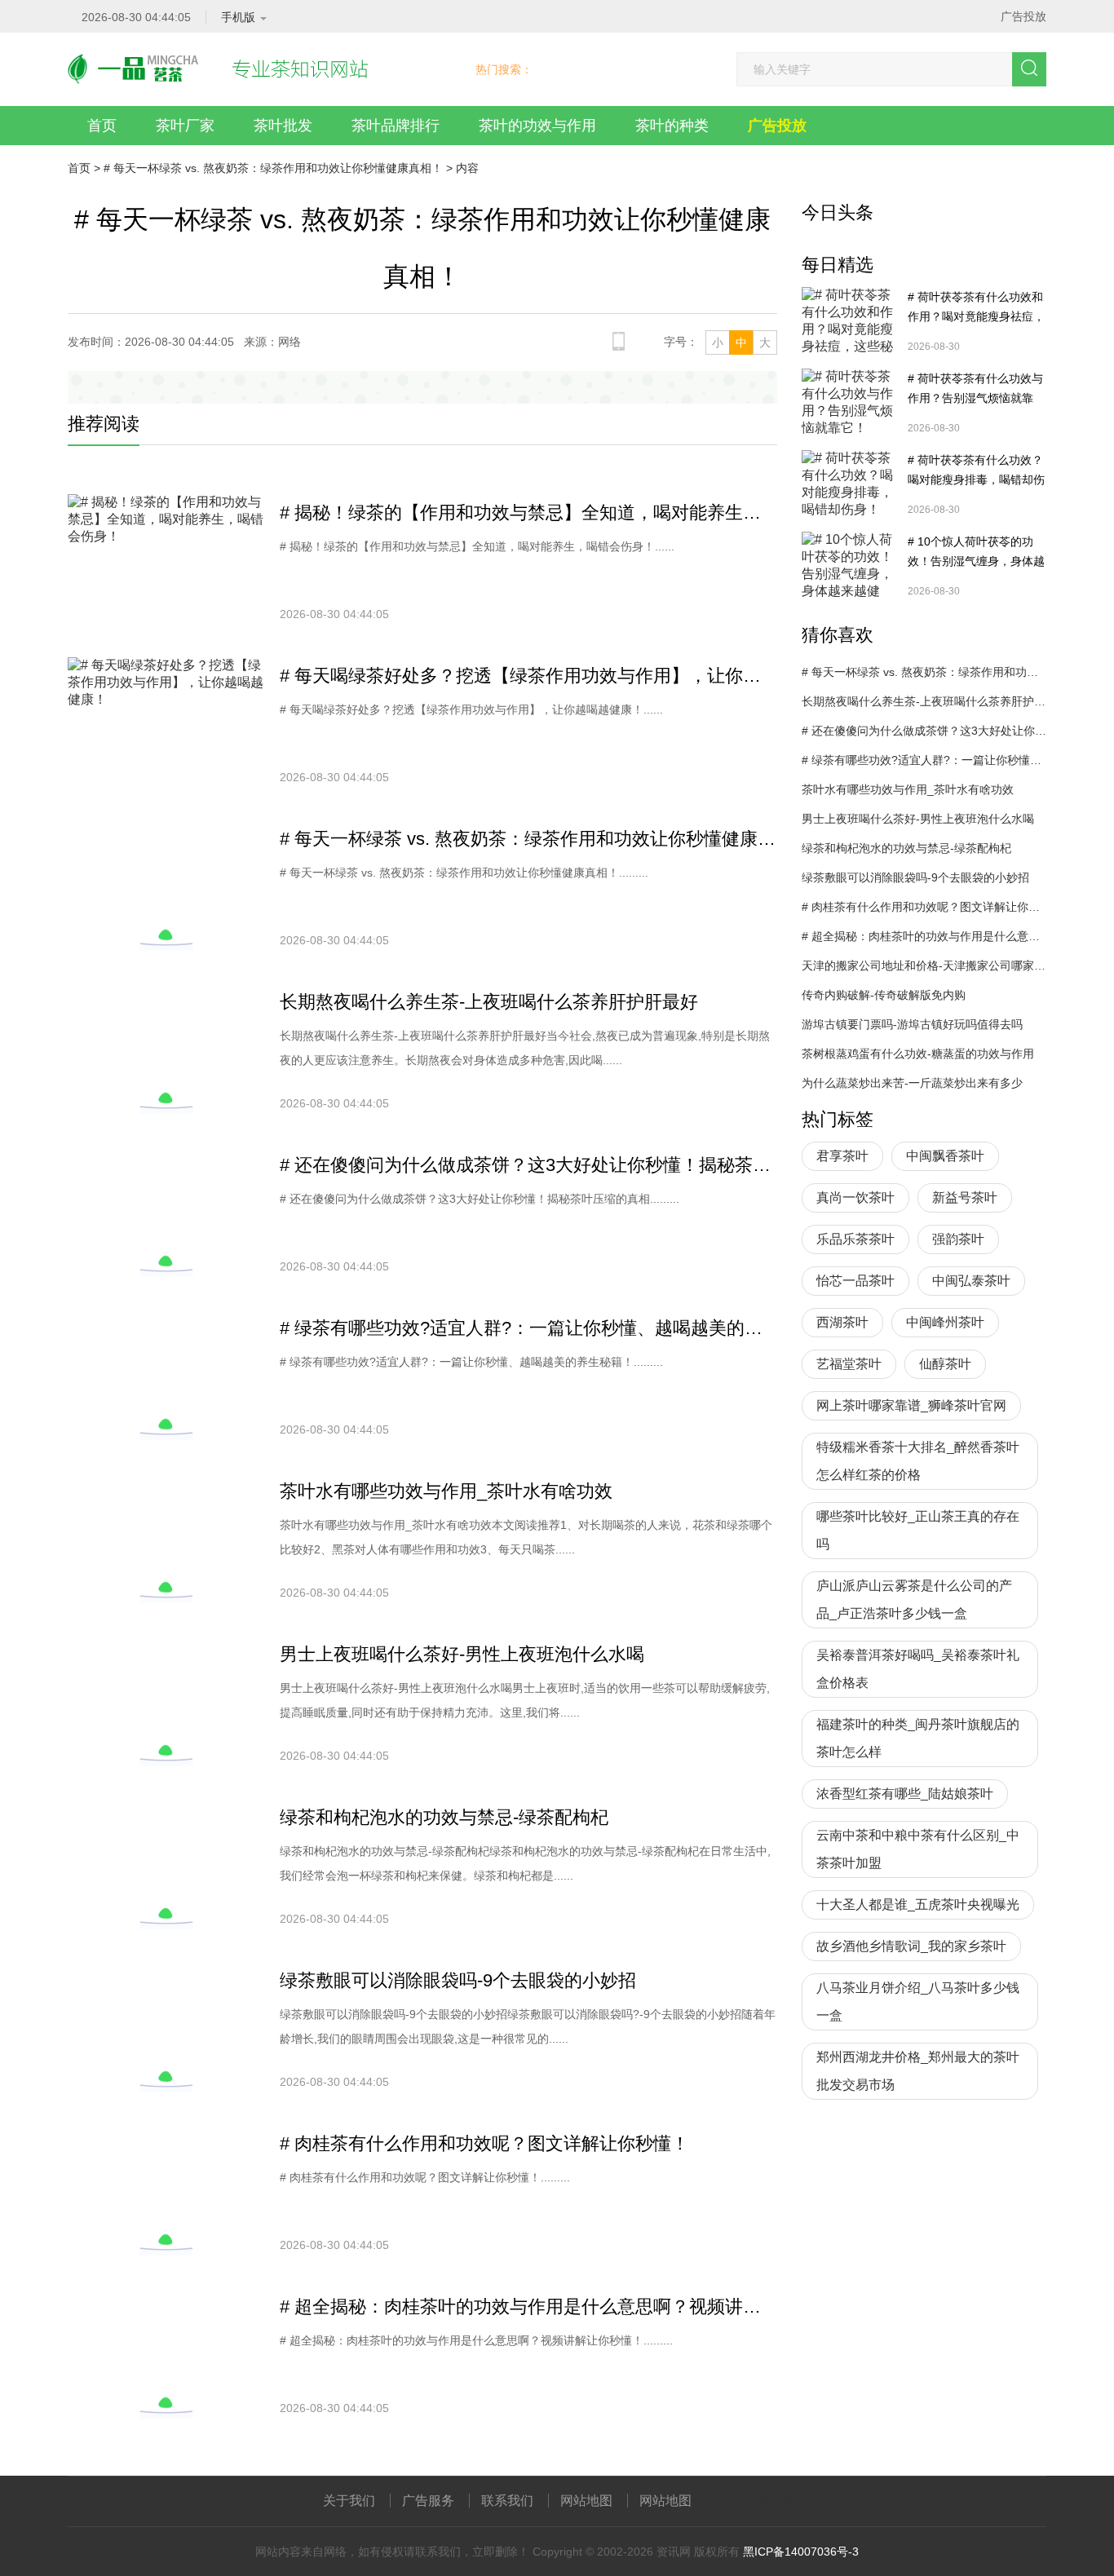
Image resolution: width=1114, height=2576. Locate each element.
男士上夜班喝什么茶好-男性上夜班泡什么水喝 (462, 1654)
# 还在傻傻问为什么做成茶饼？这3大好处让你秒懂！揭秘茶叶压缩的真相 (528, 1165)
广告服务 (428, 2501)
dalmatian (732, 2501)
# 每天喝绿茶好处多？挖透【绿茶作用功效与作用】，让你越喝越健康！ (528, 676)
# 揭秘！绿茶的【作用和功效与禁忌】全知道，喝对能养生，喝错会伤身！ (528, 513)
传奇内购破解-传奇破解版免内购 (884, 995)
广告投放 (1023, 16)
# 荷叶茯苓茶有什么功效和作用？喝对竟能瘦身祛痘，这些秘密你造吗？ (976, 308)
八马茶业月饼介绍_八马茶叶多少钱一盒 (918, 2002)
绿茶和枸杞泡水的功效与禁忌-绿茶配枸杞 (444, 1817)
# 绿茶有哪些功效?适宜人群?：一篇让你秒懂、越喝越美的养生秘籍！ (528, 1328)
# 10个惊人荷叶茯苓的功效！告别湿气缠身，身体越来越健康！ (976, 553)
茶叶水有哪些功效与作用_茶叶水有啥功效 (446, 1491)
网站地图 (586, 2501)
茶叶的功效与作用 (537, 126)
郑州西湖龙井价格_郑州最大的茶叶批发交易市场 (918, 2071)
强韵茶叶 (958, 1239)
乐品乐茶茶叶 (855, 1239)
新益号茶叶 (965, 1197)
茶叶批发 (283, 126)
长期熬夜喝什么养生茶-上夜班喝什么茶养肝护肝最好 (489, 1002)
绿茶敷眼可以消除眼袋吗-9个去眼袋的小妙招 (458, 1980)
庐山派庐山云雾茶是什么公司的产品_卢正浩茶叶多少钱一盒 (914, 1600)
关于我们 (349, 2501)
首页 (102, 126)
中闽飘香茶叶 (945, 1156)
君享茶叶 (842, 1156)
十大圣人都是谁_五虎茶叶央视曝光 (918, 1904)
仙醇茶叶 (945, 1364)
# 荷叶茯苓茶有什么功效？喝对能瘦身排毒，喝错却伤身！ (976, 471)
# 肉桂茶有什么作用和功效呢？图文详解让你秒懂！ (484, 2143)
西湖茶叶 (842, 1322)
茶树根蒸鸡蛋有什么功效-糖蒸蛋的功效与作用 (918, 1054)
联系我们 (507, 2501)
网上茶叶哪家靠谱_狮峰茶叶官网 (911, 1405)
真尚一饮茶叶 (855, 1197)
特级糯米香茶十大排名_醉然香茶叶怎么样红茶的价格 (918, 1461)
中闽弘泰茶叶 (971, 1281)
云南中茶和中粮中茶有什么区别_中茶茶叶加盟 (918, 1849)
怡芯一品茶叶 (855, 1281)
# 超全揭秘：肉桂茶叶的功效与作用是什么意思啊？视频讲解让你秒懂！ (528, 2306)
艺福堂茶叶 (849, 1364)
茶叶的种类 (672, 126)
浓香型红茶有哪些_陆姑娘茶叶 (905, 1794)
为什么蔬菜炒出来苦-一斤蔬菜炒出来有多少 (912, 1083)
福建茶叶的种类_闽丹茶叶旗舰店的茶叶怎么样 (918, 1738)
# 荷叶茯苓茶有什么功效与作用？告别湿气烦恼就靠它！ (975, 390)
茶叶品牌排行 (396, 126)
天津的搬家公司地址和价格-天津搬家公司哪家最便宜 (924, 965)
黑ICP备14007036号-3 (801, 2552)
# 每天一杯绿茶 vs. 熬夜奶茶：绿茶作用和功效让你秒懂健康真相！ (273, 168)
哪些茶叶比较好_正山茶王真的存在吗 (918, 1530)
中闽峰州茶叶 (945, 1322)
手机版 (238, 17)
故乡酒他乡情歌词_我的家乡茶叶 (911, 1946)
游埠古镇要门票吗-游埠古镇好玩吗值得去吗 (912, 1024)
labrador (782, 2501)
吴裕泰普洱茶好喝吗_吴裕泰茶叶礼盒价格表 (918, 1669)
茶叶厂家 (185, 126)
